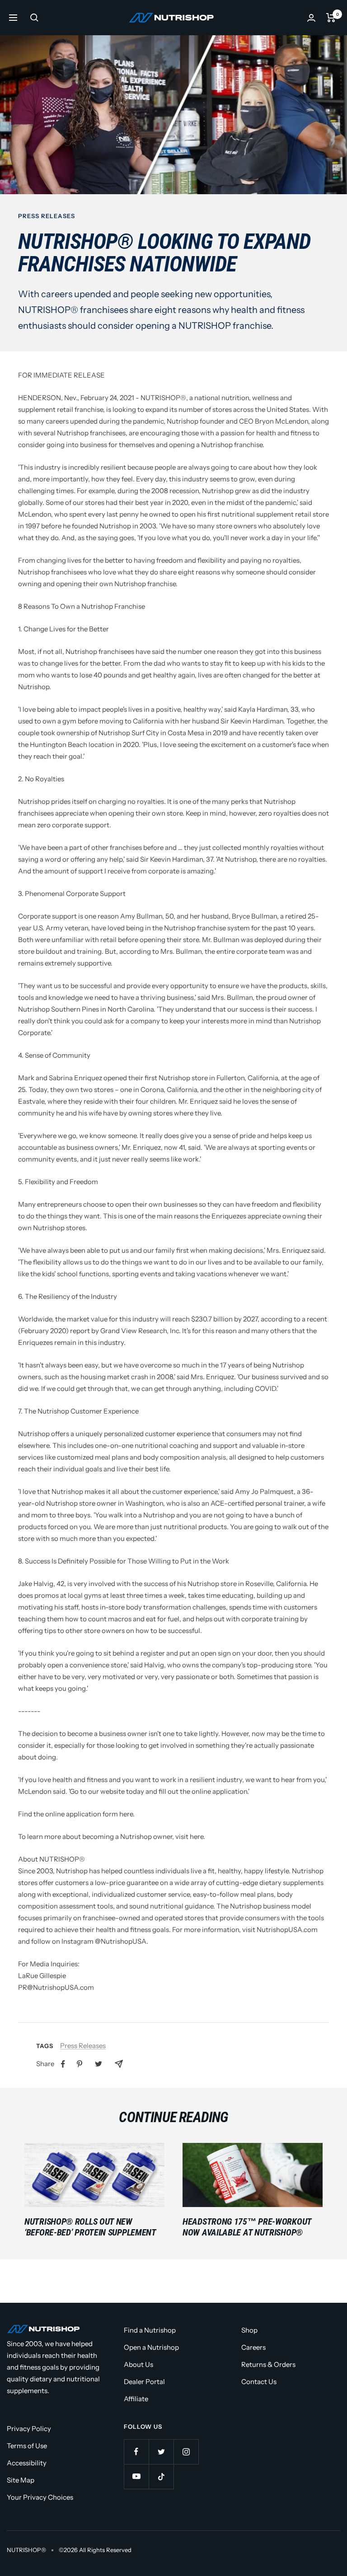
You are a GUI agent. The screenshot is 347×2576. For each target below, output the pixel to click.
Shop (249, 2330)
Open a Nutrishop (151, 2347)
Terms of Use (27, 2446)
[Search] (34, 18)
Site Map (21, 2480)
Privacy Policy (29, 2429)
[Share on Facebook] (63, 2064)
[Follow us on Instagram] (186, 2452)
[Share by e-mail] (119, 2064)
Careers (253, 2347)
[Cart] (331, 18)
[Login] (311, 18)
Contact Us (259, 2382)
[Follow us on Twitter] (161, 2452)
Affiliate (136, 2399)
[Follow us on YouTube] (136, 2476)
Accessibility (27, 2463)
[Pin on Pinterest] (80, 2064)
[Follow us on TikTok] (161, 2476)
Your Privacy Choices (40, 2497)
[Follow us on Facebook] (136, 2452)
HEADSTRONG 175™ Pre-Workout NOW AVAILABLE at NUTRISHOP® (247, 2227)
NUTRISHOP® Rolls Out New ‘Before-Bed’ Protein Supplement (90, 2227)
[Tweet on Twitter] (98, 2064)
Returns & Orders (268, 2364)
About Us (138, 2364)
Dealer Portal (144, 2382)
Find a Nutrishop (150, 2330)
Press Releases (47, 216)
